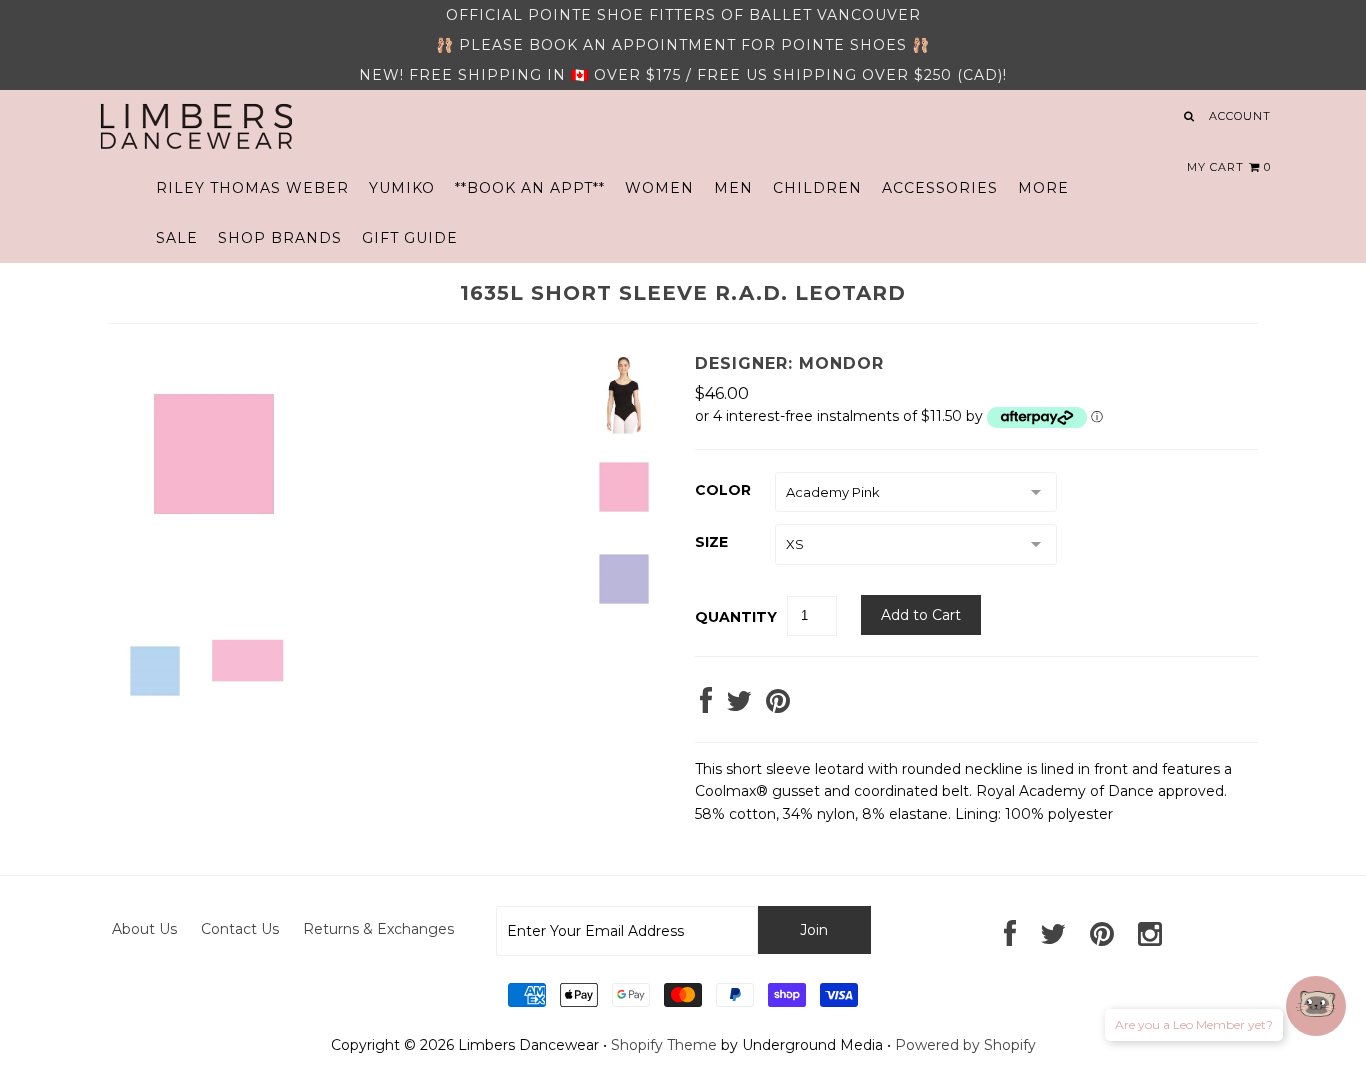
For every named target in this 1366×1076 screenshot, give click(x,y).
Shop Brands (280, 238)
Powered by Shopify (965, 1045)
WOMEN (659, 188)
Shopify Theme (664, 1045)
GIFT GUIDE (410, 238)
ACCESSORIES (940, 188)
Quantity (736, 617)
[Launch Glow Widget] (1316, 1006)
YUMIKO (402, 188)
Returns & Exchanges (378, 929)
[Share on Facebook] (706, 706)
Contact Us (240, 929)
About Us (144, 929)
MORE (1043, 188)
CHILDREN (817, 188)
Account (1240, 116)
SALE (177, 238)
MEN (733, 188)
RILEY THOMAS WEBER (252, 188)
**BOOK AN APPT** (530, 188)
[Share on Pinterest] (778, 706)
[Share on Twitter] (739, 706)
